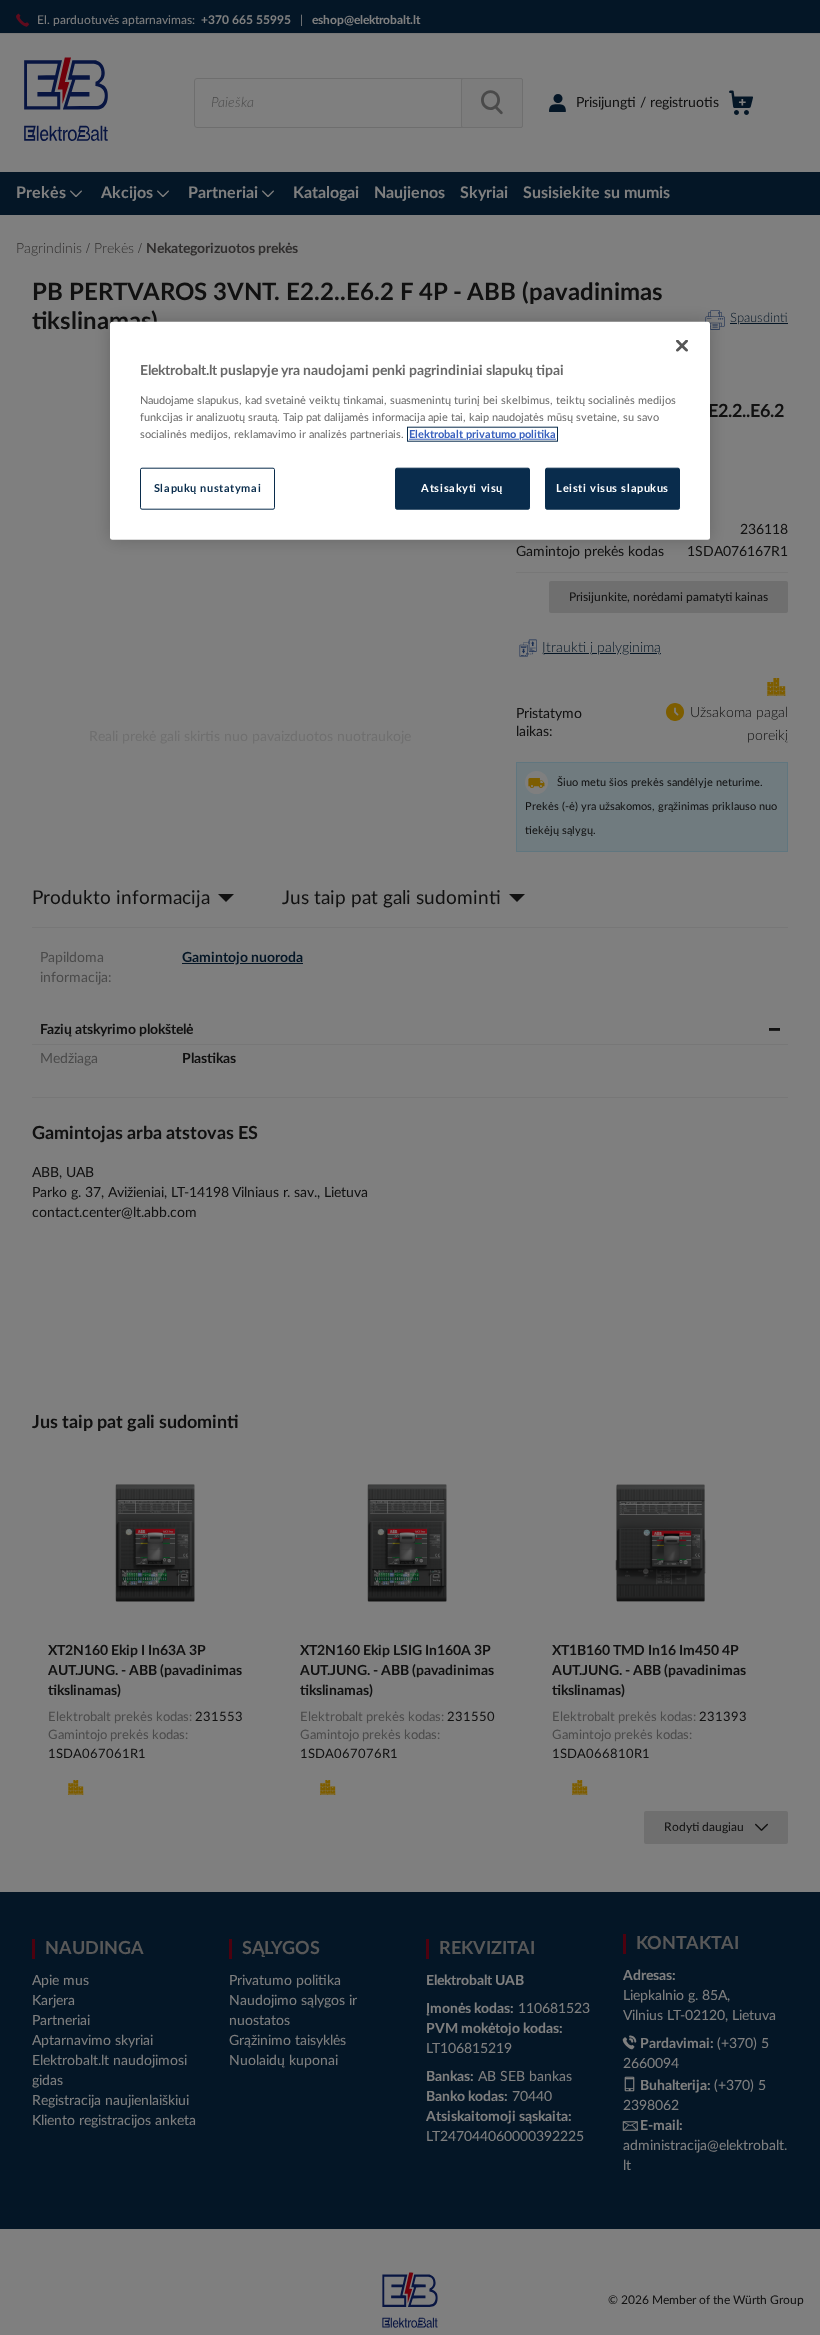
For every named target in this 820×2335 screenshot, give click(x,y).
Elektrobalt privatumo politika (482, 434)
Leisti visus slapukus (612, 488)
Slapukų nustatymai (207, 488)
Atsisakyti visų (462, 488)
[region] (410, 431)
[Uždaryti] (682, 346)
